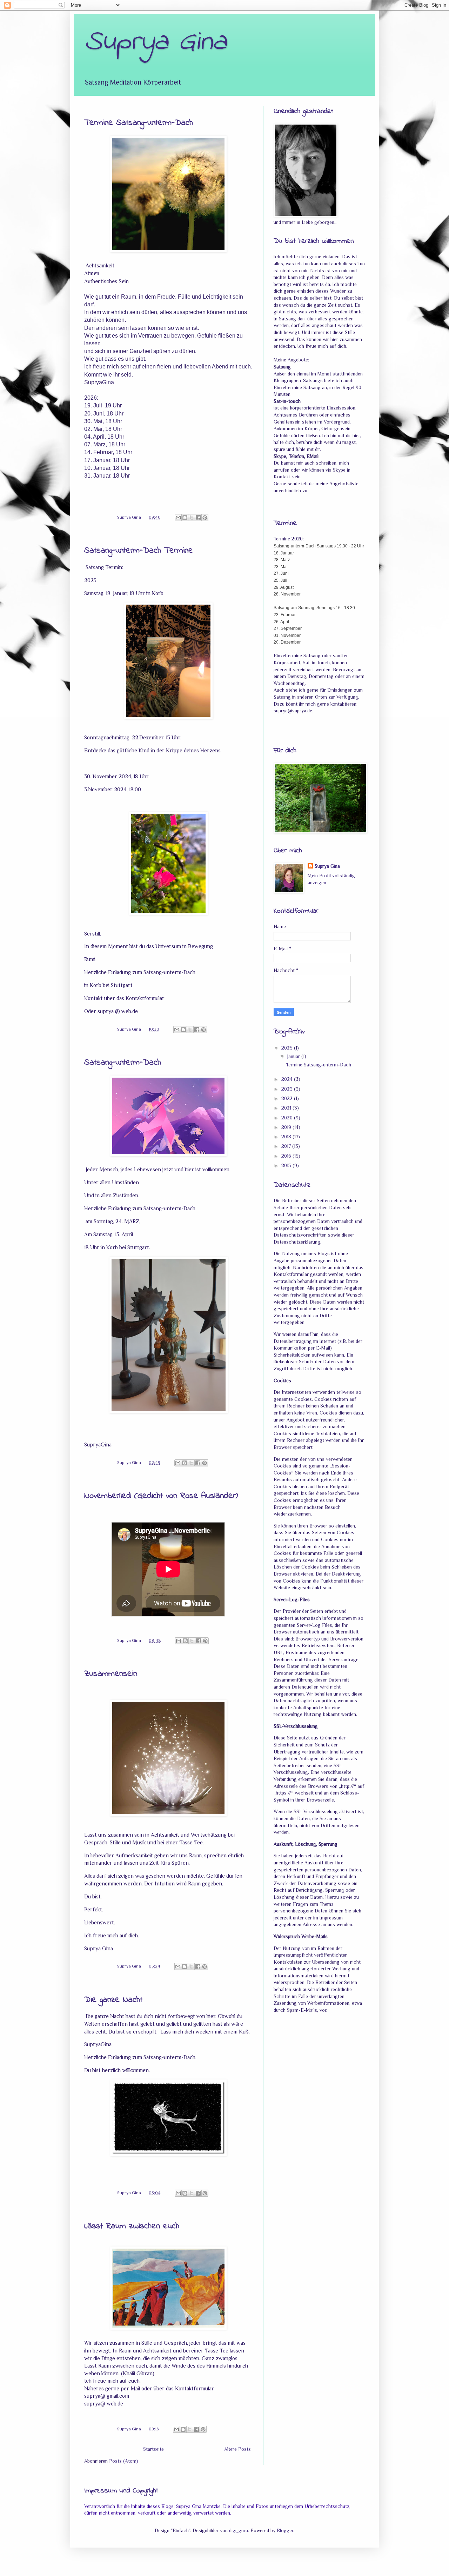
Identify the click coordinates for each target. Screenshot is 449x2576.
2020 (288, 1118)
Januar (294, 1056)
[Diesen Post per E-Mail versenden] (178, 518)
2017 (287, 1146)
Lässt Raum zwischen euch (132, 2226)
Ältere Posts (237, 2449)
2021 (287, 1108)
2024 (288, 1079)
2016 (287, 1156)
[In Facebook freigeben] (198, 518)
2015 (287, 1165)
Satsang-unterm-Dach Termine (139, 551)
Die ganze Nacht (113, 2000)
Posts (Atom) (124, 2461)
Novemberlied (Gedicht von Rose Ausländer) (161, 1496)
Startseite (153, 2449)
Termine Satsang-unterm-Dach (139, 123)
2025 (288, 1048)
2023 (288, 1089)
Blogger (285, 2530)
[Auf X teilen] (192, 518)
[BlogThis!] (185, 518)
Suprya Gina (327, 866)
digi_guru (239, 2530)
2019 (287, 1127)
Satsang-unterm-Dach (123, 1063)
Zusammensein (111, 1674)
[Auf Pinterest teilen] (205, 518)
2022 (288, 1098)
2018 (287, 1137)
